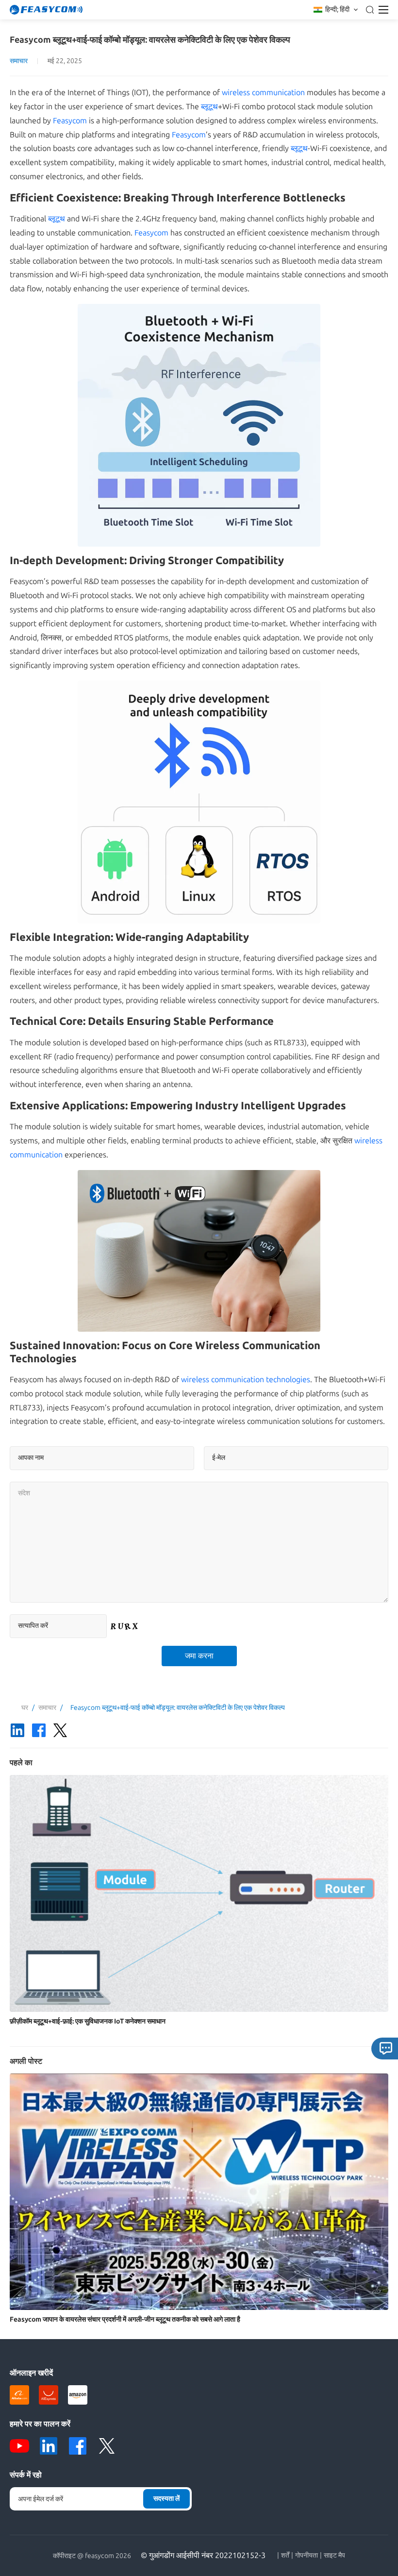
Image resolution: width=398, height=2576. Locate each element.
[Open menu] (383, 10)
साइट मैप (334, 2556)
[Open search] (370, 10)
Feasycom (70, 121)
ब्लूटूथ (209, 107)
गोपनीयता (307, 2556)
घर (25, 1708)
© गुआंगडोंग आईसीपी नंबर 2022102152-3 (203, 2555)
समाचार (19, 61)
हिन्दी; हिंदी (337, 9)
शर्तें (285, 2556)
